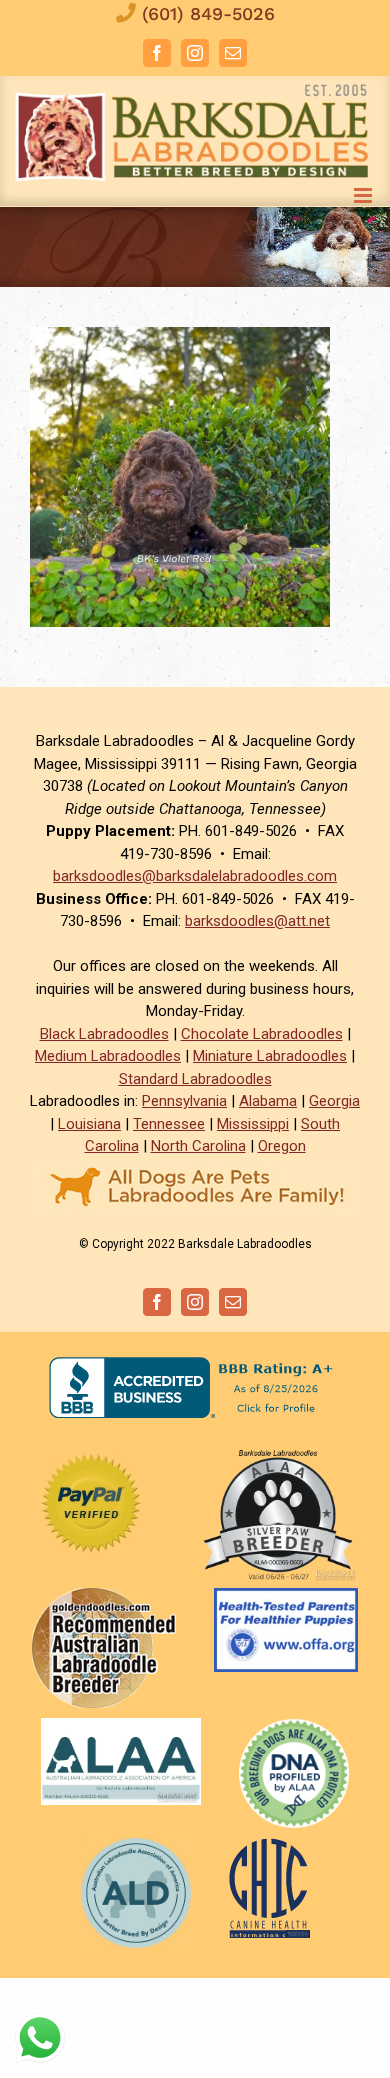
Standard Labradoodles (195, 1079)
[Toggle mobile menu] (364, 195)
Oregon (282, 1146)
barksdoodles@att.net (257, 921)
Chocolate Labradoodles (262, 1034)
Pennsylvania (184, 1101)
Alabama (268, 1101)
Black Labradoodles (104, 1034)
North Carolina (198, 1146)
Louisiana (89, 1124)
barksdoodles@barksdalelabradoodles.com (195, 876)
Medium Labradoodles (108, 1056)
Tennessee (169, 1124)
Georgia (334, 1101)
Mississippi (253, 1124)
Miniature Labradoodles (270, 1056)
